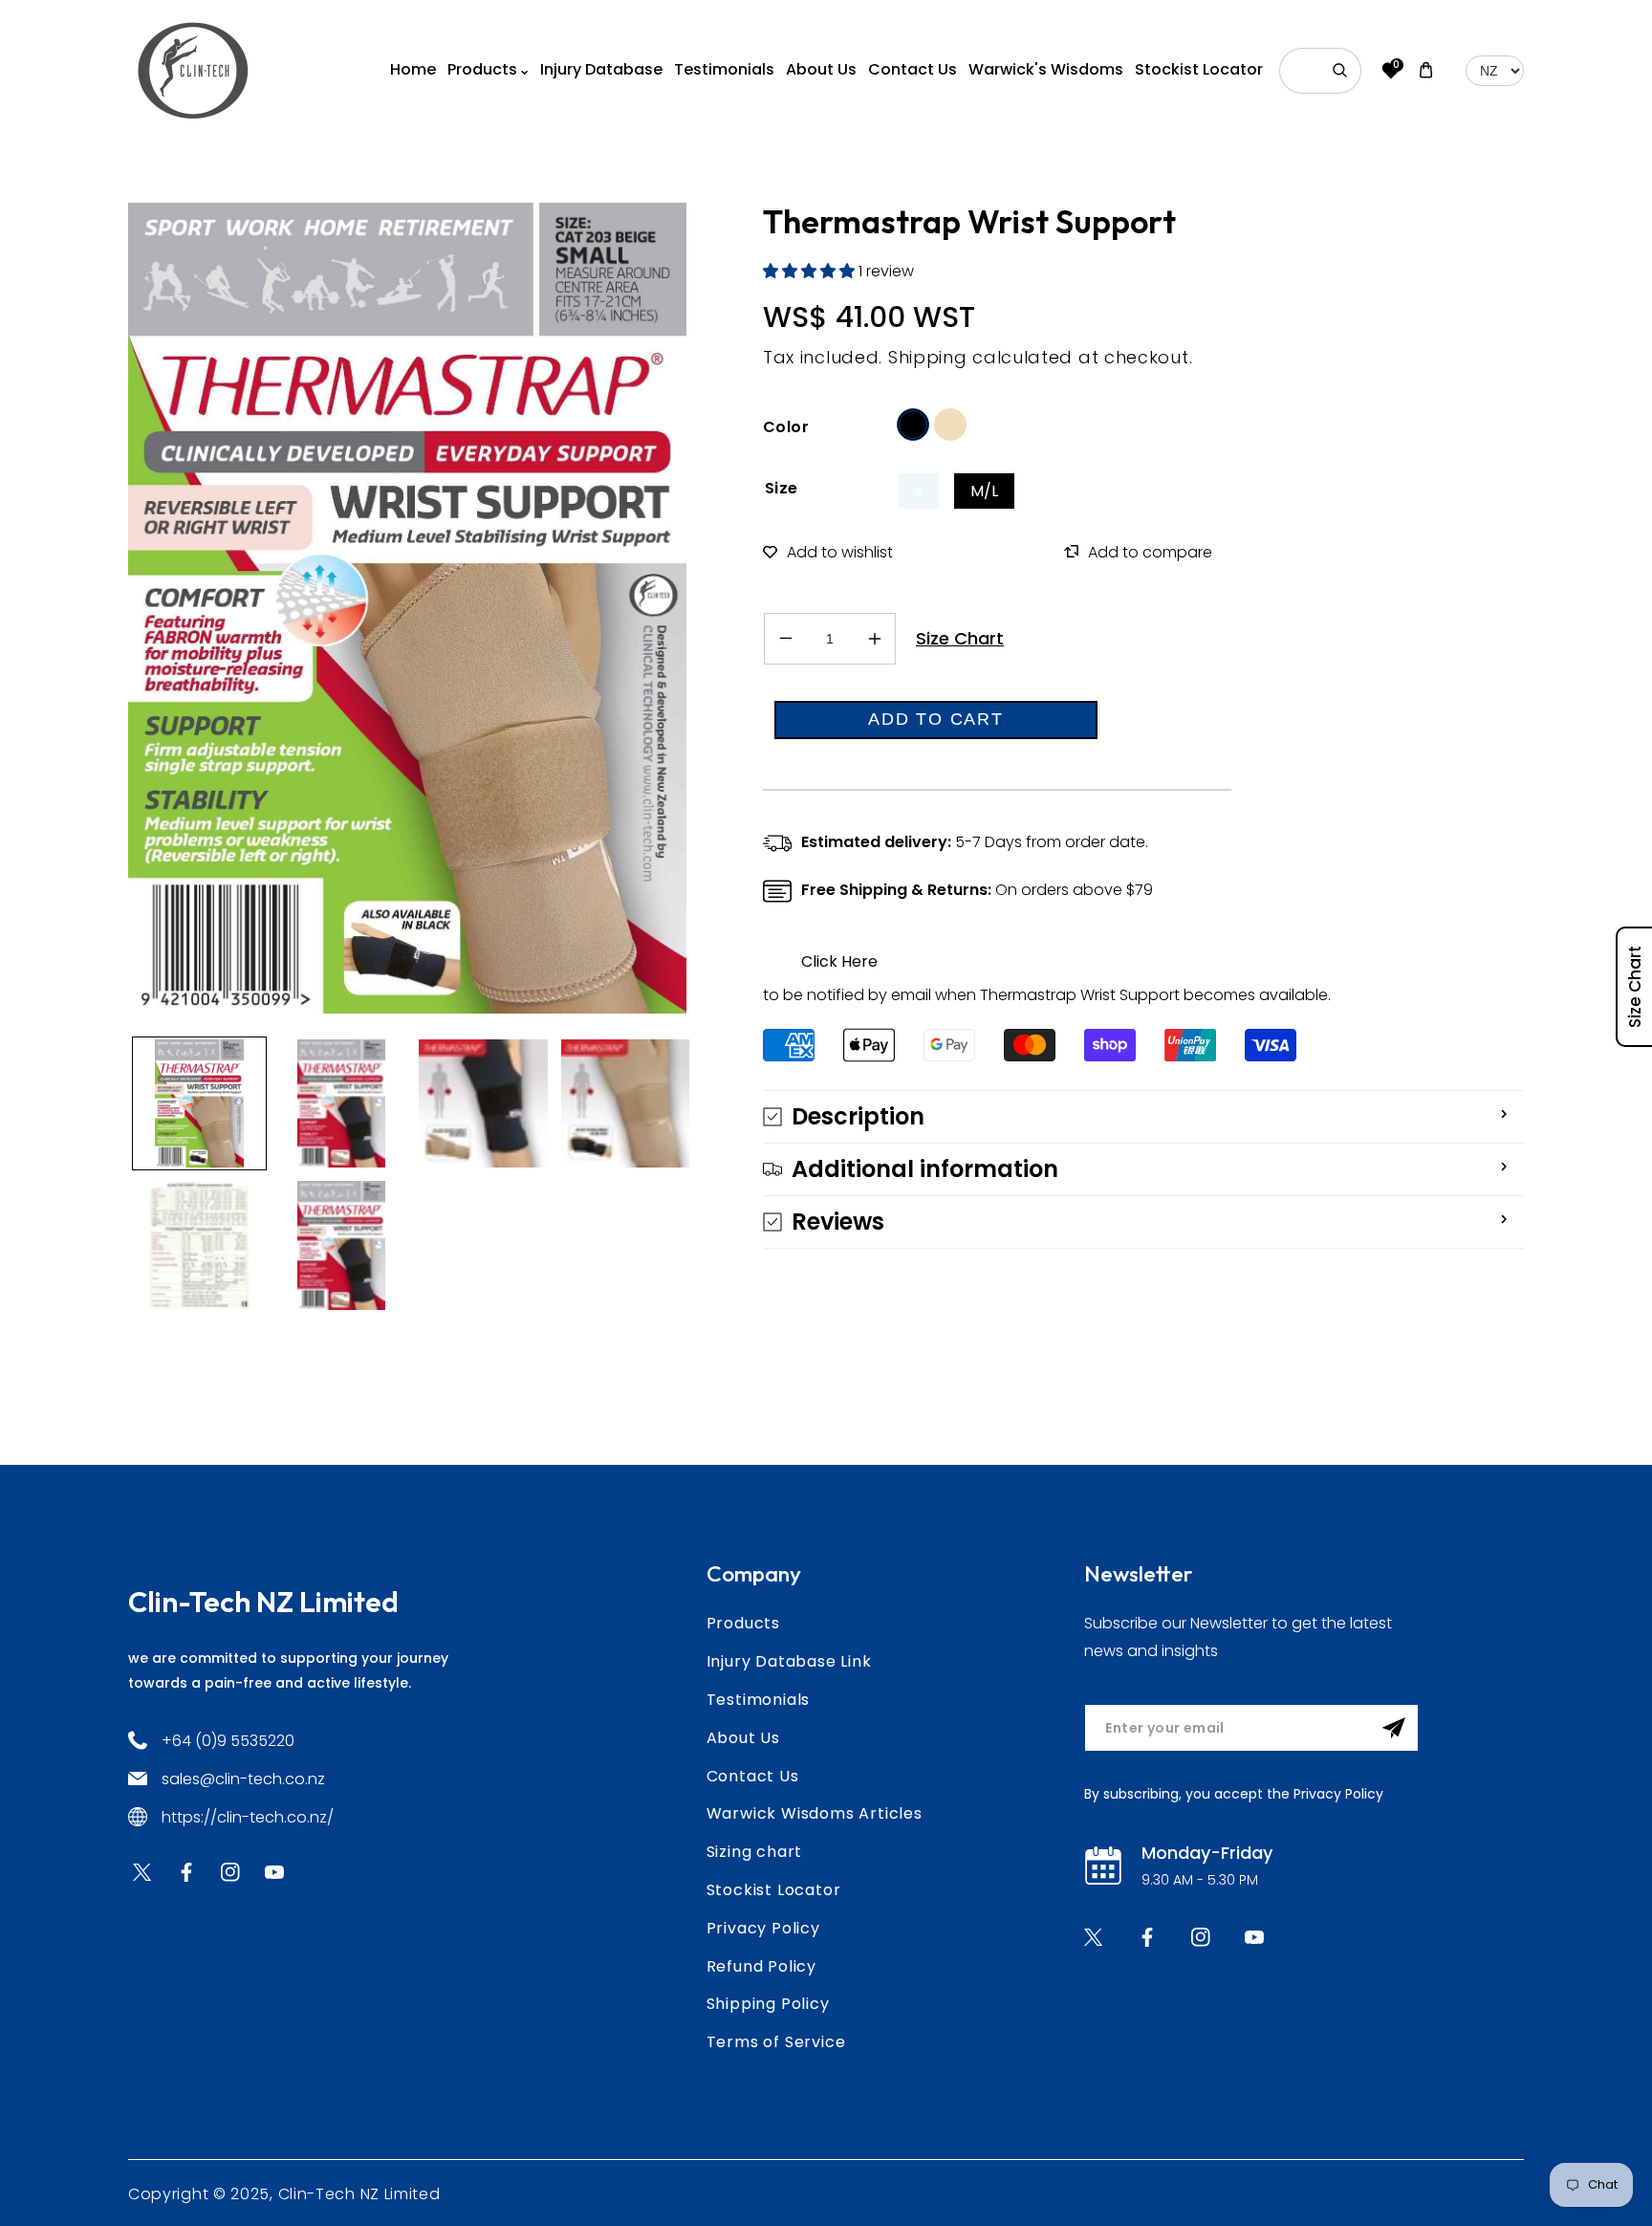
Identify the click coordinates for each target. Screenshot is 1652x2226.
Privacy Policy (763, 1928)
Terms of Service (776, 2042)
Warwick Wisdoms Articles (815, 1813)
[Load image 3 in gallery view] (483, 1104)
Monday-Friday (1207, 1853)
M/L (984, 491)
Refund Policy (761, 1966)
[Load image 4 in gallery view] (626, 1104)
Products (743, 1623)
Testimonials (759, 1700)
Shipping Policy (768, 2004)
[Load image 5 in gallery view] (199, 1245)
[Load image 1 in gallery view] (199, 1104)
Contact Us (753, 1776)
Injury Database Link (789, 1661)
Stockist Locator (774, 1890)
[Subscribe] (1394, 1728)
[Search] (1340, 71)
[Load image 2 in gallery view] (342, 1104)
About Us (743, 1738)
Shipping (928, 357)
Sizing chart (755, 1852)
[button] (811, 271)
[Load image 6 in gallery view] (342, 1245)
